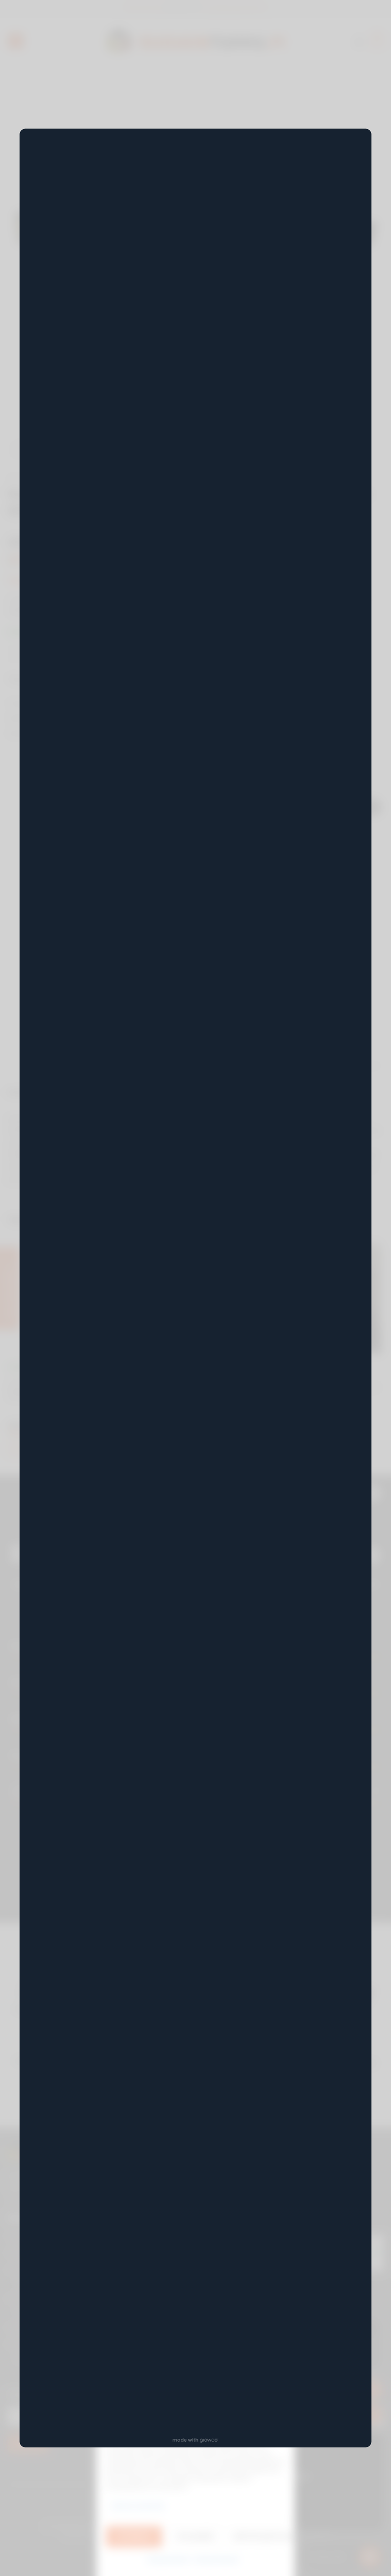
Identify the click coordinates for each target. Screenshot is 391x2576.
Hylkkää (195, 2536)
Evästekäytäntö (169, 2559)
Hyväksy (134, 2536)
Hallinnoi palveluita (138, 2505)
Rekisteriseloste (217, 2559)
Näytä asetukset (259, 2536)
